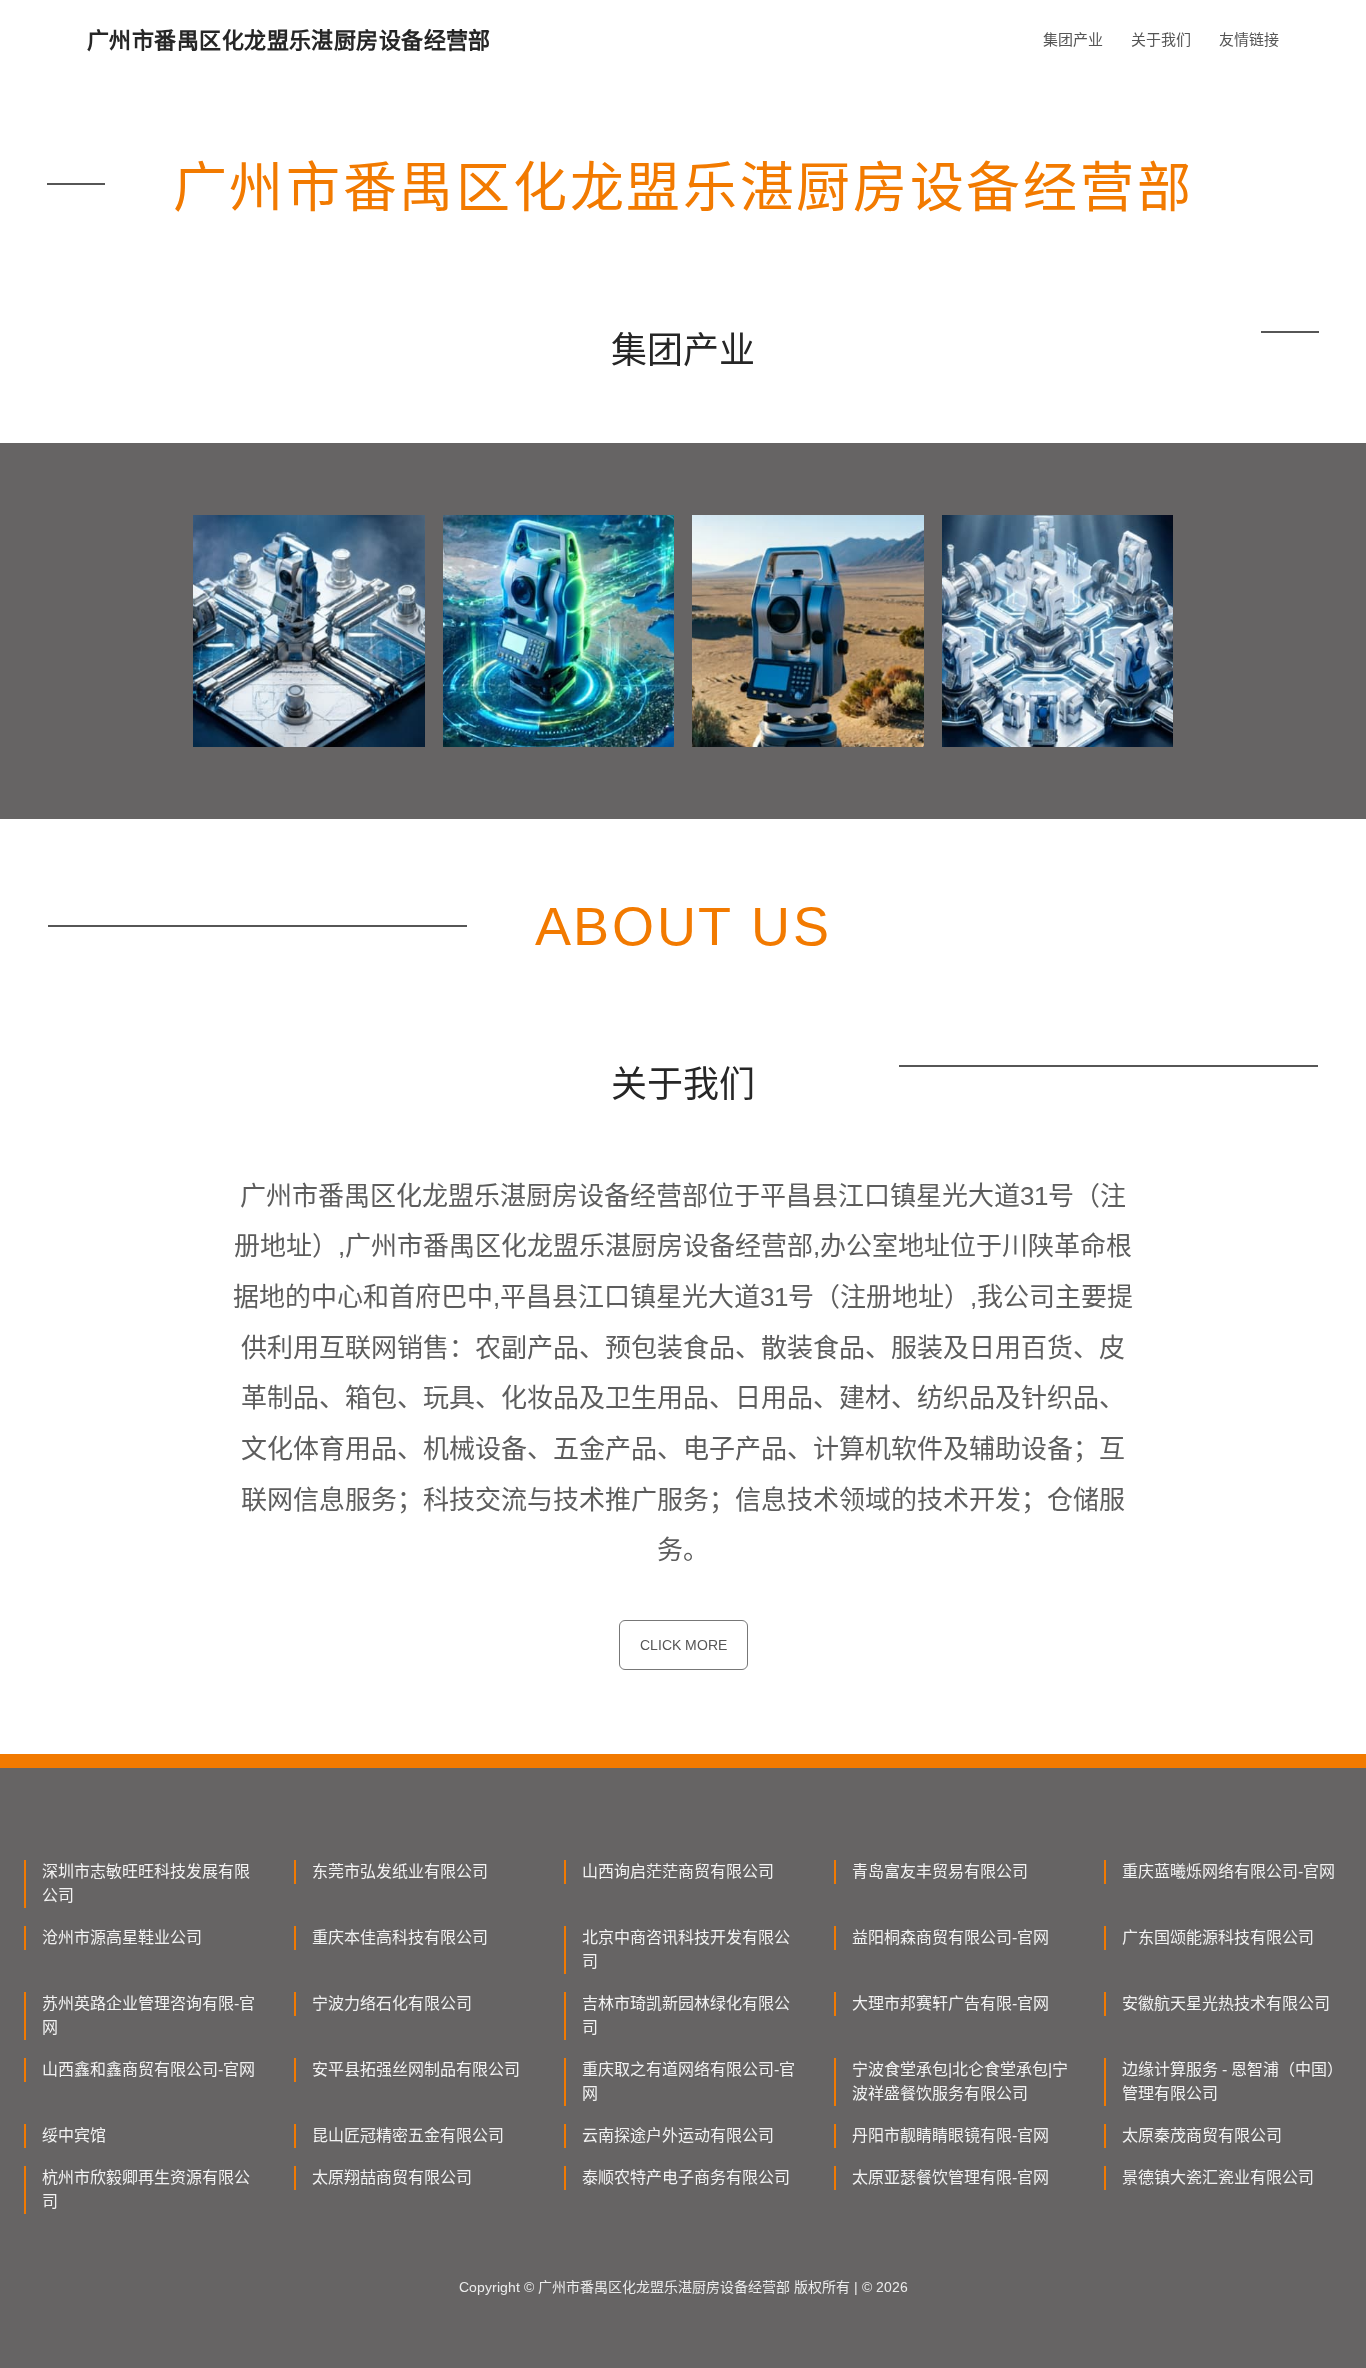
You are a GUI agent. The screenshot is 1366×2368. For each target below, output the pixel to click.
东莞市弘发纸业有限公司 (400, 1871)
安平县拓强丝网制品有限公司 (416, 2069)
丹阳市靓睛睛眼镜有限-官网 (950, 2135)
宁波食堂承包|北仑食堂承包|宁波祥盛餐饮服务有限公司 (960, 2081)
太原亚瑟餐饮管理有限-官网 (950, 2177)
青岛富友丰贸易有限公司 (940, 1871)
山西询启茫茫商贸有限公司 (678, 1871)
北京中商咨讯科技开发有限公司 (686, 1949)
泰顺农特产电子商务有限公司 (686, 2177)
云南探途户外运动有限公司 (678, 2135)
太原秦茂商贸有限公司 (1202, 2135)
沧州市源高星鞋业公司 (122, 1937)
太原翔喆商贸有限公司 (392, 2177)
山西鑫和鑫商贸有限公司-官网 (148, 2069)
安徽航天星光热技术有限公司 (1226, 2003)
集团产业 (1073, 39)
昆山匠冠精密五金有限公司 (408, 2135)
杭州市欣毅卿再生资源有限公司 (146, 2189)
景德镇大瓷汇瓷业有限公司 (1218, 2177)
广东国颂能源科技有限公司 (1218, 1937)
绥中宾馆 (74, 2135)
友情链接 (1249, 39)
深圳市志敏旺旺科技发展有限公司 (146, 1883)
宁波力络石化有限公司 (392, 2003)
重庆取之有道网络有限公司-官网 (688, 2081)
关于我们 (1161, 39)
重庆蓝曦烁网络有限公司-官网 (1228, 1871)
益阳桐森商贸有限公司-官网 (950, 1937)
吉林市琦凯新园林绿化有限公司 (686, 2015)
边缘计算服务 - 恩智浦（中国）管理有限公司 (1228, 2081)
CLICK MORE (683, 1645)
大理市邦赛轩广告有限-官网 (950, 2003)
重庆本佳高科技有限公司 (400, 1937)
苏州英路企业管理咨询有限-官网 (148, 2015)
